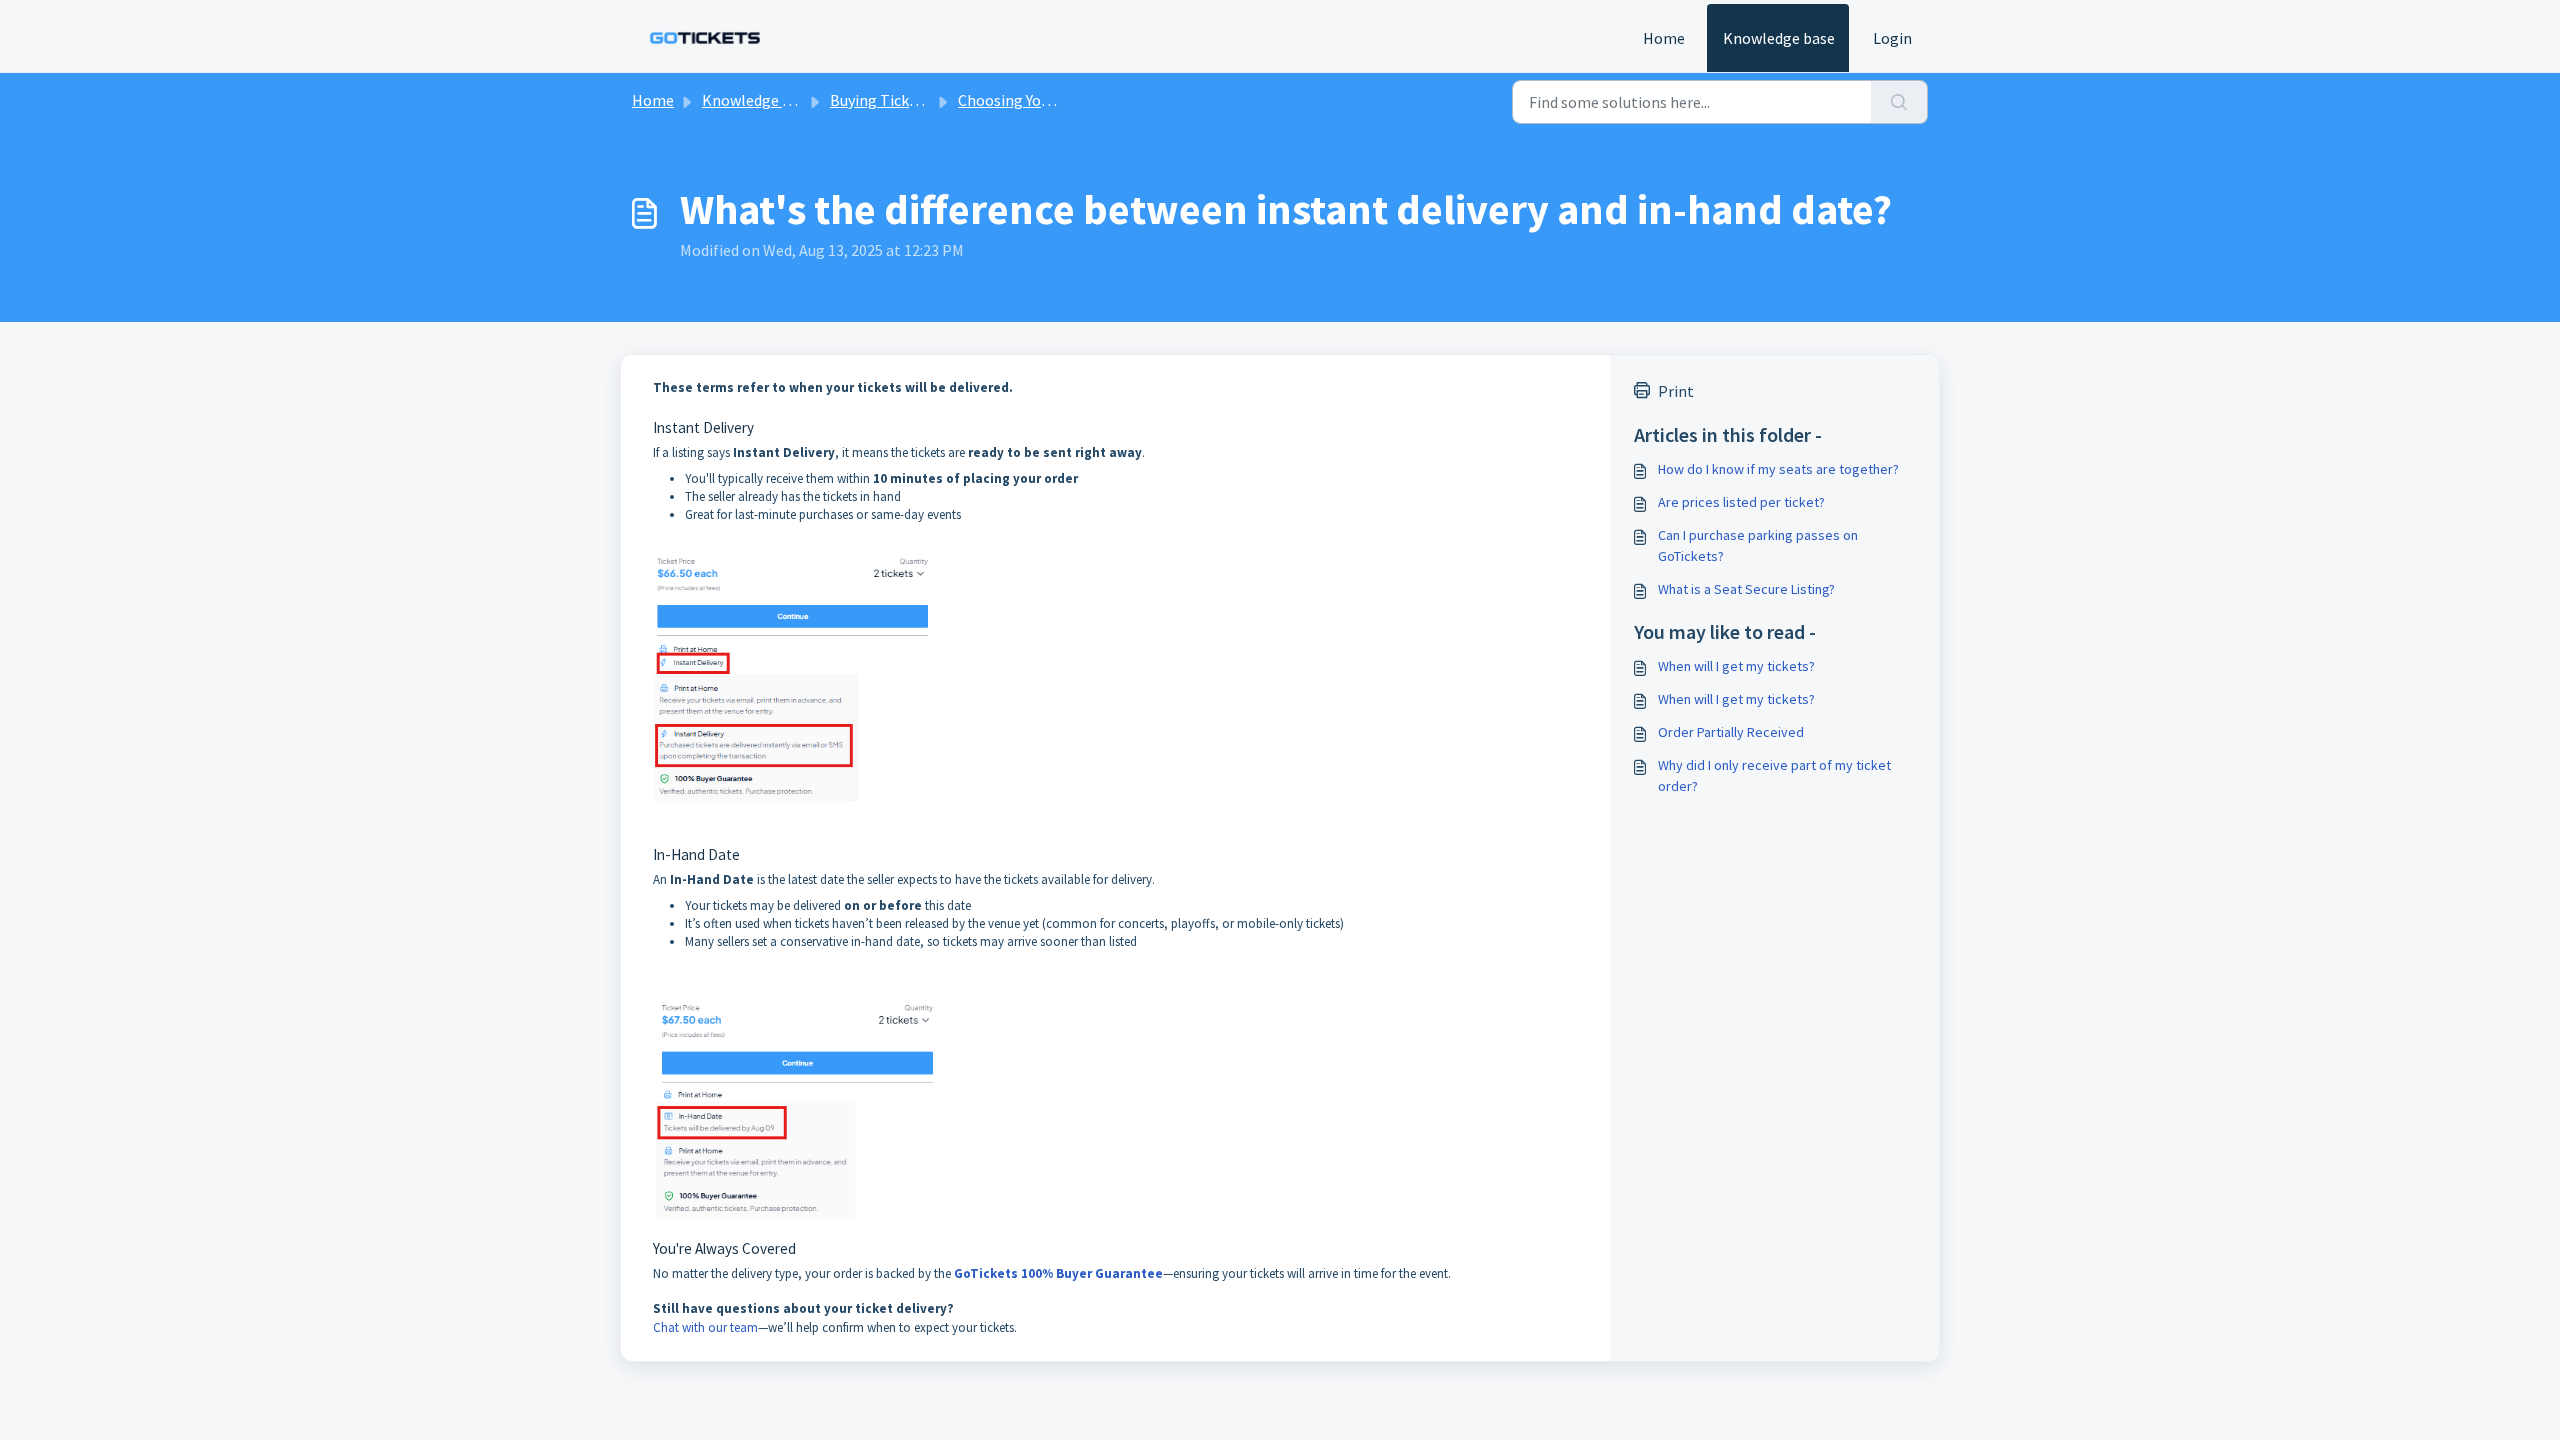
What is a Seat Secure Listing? (1746, 589)
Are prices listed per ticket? (1741, 502)
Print (1676, 391)
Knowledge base (1779, 38)
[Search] (1899, 102)
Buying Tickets (880, 100)
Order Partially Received (1731, 732)
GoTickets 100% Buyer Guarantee (1058, 1273)
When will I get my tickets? (1736, 666)
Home (1664, 38)
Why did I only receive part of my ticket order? (1774, 775)
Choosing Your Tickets (1033, 100)
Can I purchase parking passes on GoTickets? (1758, 545)
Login (1892, 38)
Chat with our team (705, 1327)
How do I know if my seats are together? (1778, 469)
